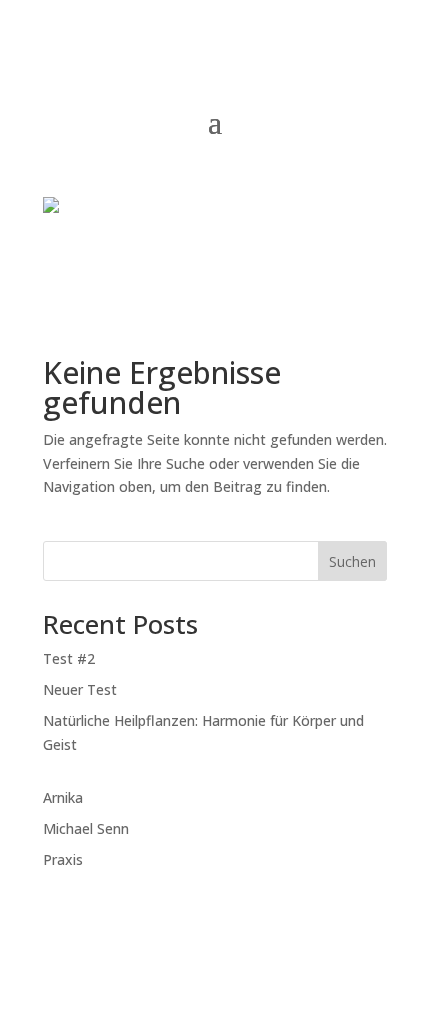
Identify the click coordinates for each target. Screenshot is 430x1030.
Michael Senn (86, 828)
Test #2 (69, 658)
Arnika (63, 797)
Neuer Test (80, 689)
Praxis (63, 859)
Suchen (352, 561)
